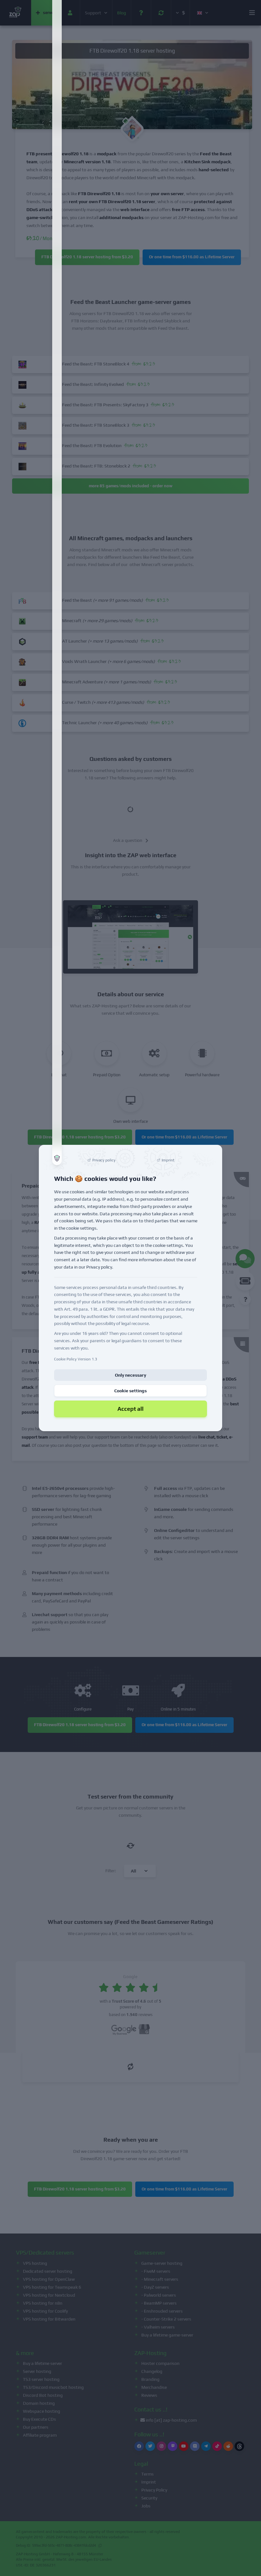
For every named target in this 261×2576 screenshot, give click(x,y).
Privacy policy (99, 1267)
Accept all (130, 1409)
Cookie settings (130, 1391)
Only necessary (130, 1375)
